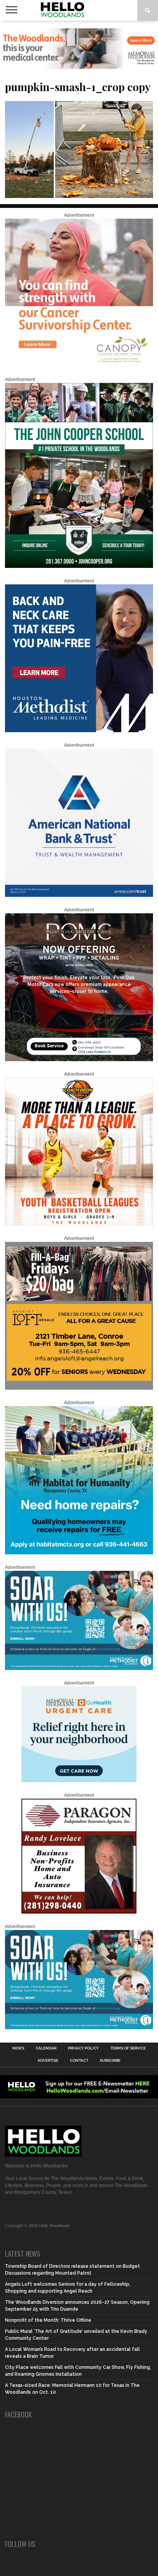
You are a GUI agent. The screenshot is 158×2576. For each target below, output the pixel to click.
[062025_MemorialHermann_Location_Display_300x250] (79, 1781)
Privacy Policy (83, 2048)
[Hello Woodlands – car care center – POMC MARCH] (79, 1060)
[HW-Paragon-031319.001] (79, 1912)
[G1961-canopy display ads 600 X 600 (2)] (79, 365)
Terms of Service (128, 2048)
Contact (79, 2061)
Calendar (46, 2048)
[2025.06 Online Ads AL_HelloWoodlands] (79, 1388)
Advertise (48, 2061)
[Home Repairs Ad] (79, 1553)
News (18, 2048)
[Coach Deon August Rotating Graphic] (79, 1224)
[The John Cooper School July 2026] (79, 566)
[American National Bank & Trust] (79, 895)
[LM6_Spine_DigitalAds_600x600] (79, 731)
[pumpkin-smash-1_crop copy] (79, 195)
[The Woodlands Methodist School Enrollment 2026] (79, 1668)
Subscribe (110, 2061)
